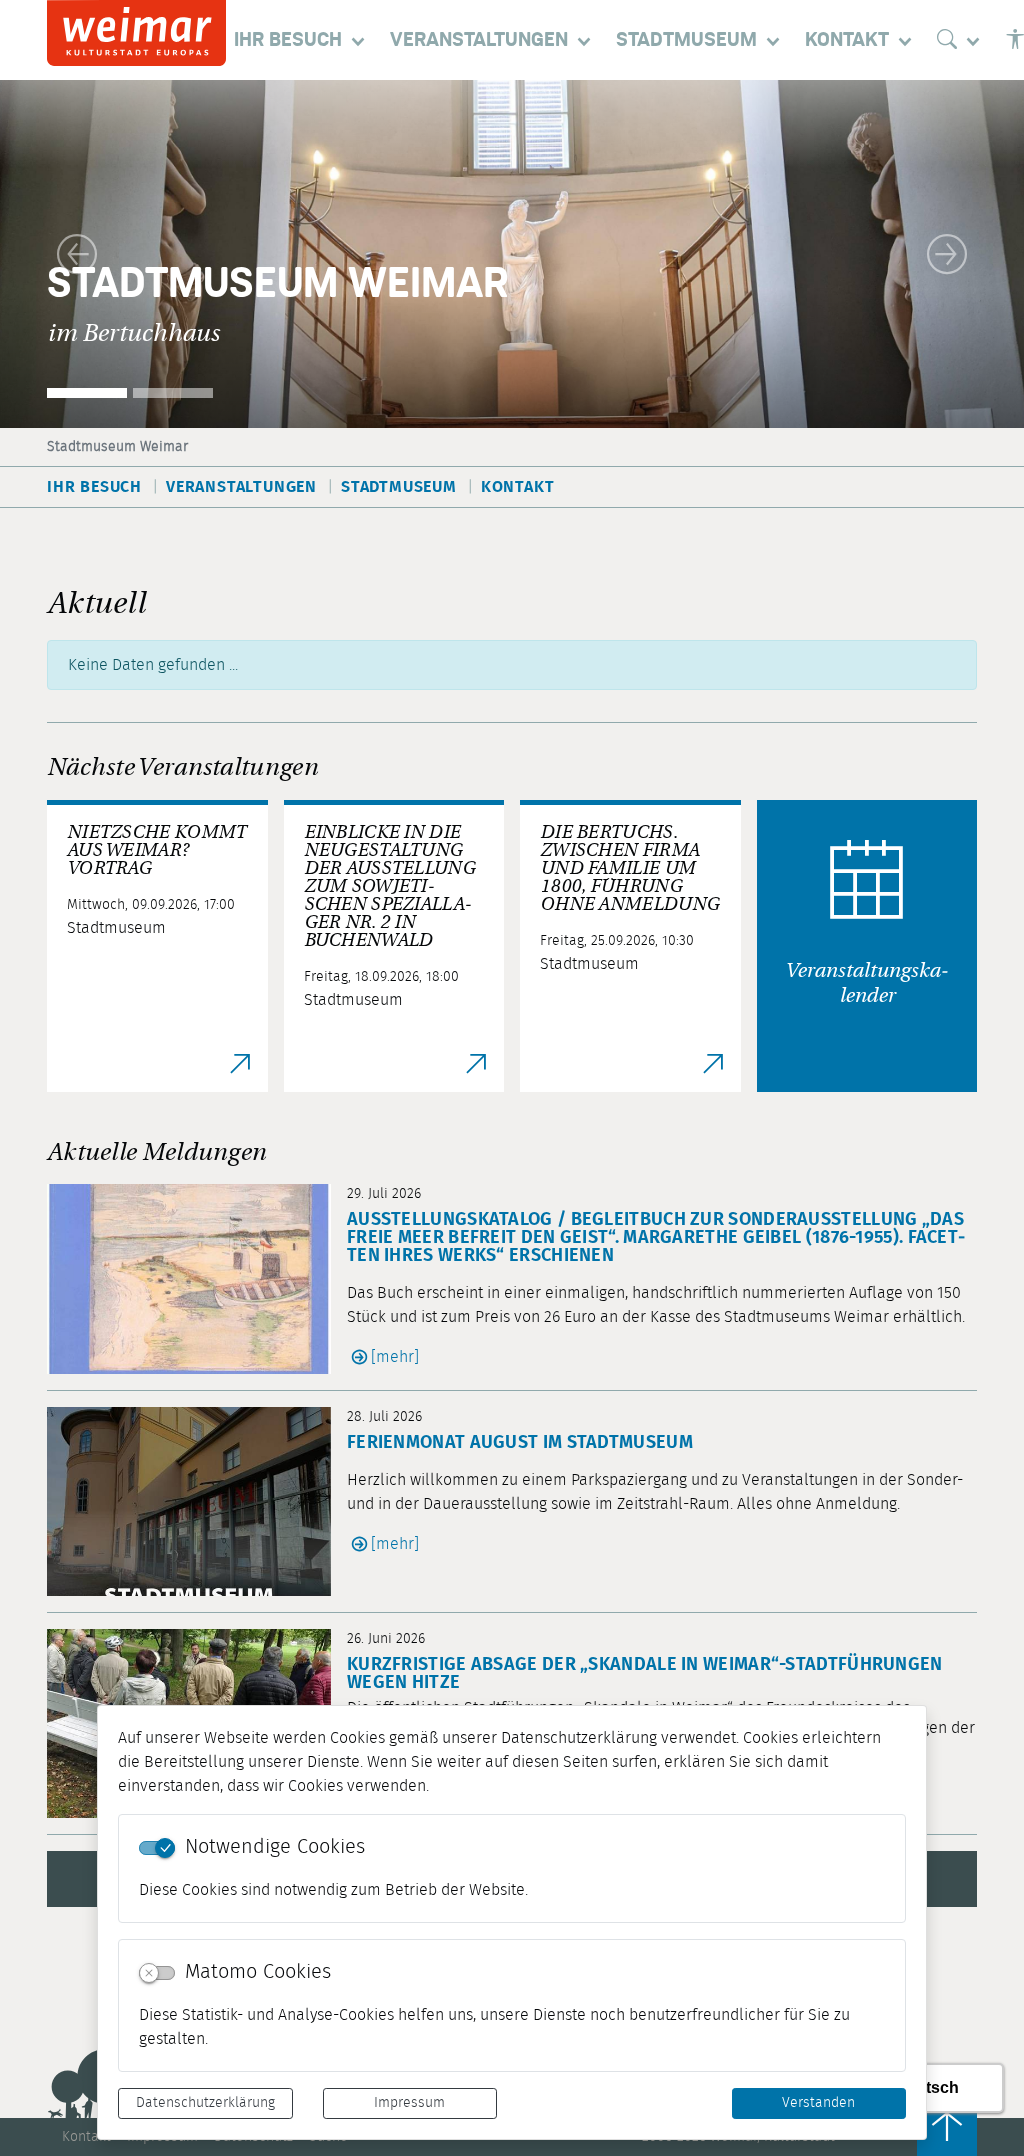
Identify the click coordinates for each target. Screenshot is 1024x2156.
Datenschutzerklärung (205, 2103)
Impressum (409, 2103)
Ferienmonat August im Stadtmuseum (520, 1443)
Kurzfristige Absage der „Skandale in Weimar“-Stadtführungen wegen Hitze (645, 1674)
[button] (77, 254)
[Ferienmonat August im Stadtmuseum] (197, 1501)
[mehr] (395, 1357)
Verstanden (818, 2103)
